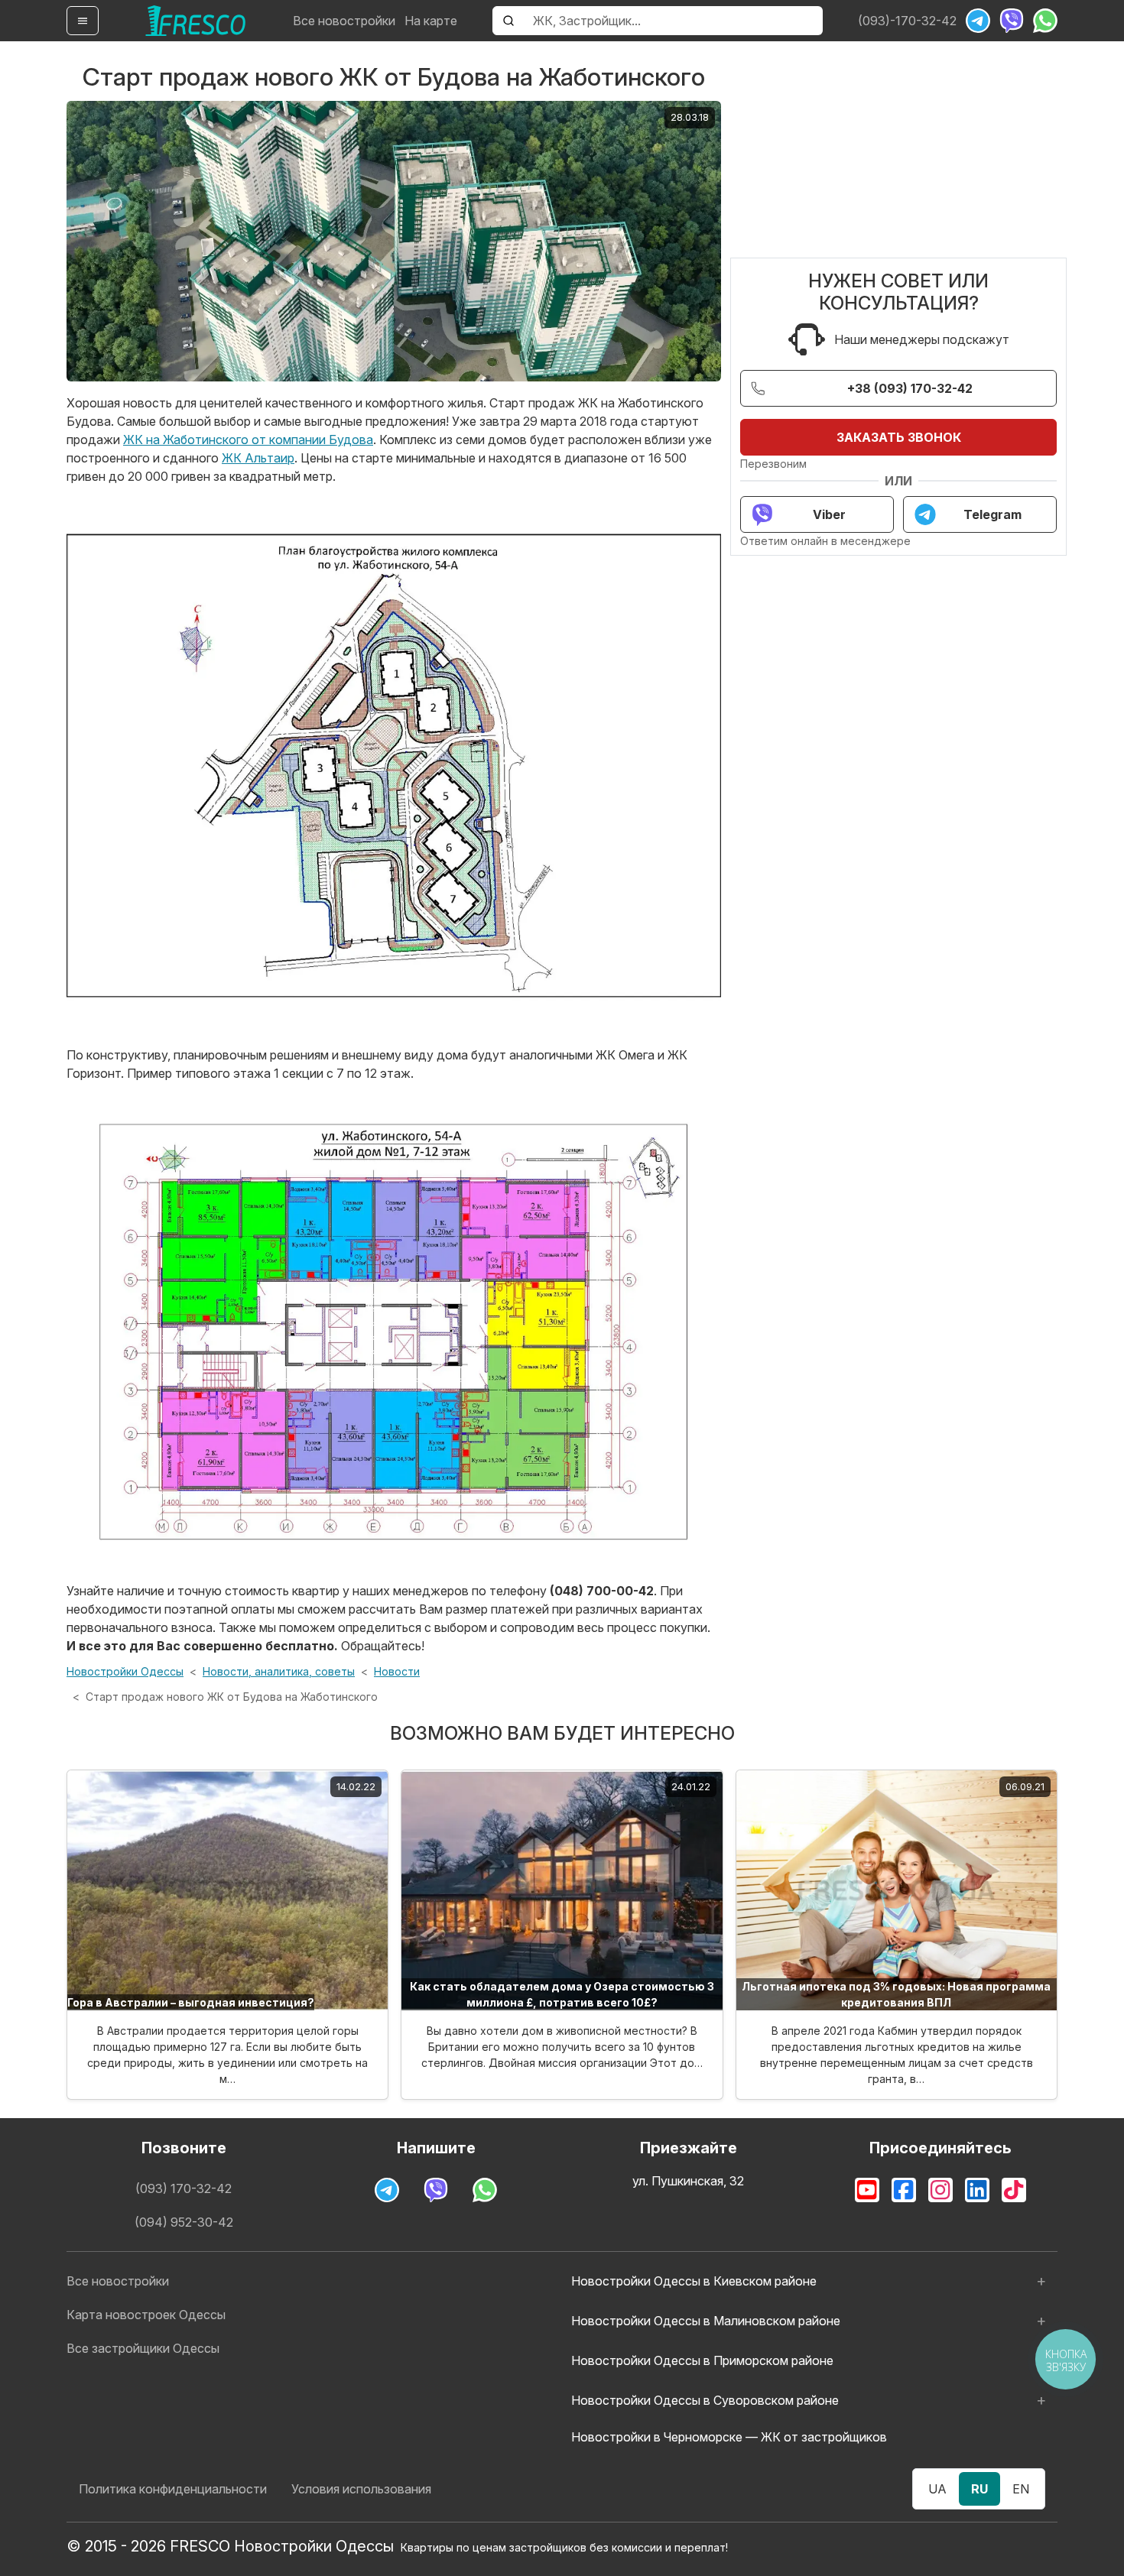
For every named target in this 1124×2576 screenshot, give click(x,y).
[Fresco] (196, 21)
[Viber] (1012, 21)
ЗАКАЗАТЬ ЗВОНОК (899, 437)
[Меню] (83, 21)
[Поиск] (508, 21)
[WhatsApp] (1045, 21)
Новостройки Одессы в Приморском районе (702, 2360)
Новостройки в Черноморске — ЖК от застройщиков (729, 2437)
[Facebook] (904, 2190)
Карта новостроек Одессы (146, 2315)
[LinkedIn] (977, 2190)
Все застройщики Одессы (143, 2348)
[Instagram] (940, 2190)
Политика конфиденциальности (173, 2489)
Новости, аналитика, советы (279, 1671)
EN (1021, 2489)
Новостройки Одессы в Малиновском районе (706, 2321)
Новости (397, 1671)
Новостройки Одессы (125, 1671)
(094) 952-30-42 (184, 2222)
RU (979, 2489)
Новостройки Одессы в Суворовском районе (705, 2400)
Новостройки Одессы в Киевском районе (694, 2281)
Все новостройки (344, 21)
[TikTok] (1014, 2190)
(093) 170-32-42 (184, 2188)
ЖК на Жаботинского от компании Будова (248, 440)
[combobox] (673, 21)
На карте (431, 21)
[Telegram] (978, 21)
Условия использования (361, 2489)
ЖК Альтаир (258, 458)
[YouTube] (867, 2190)
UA (937, 2489)
